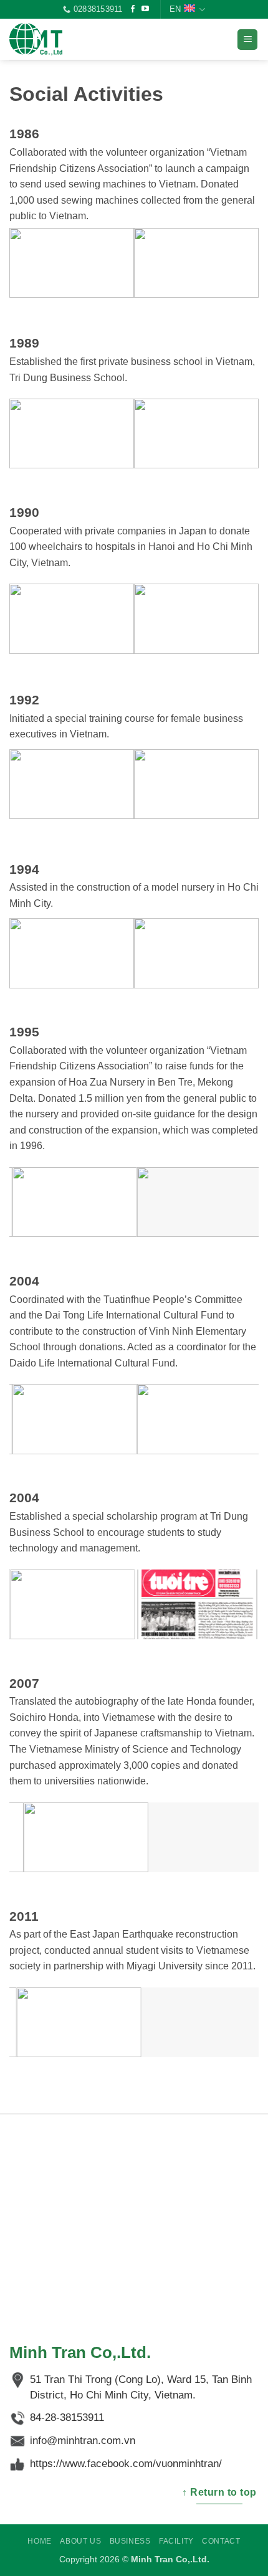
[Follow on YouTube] (145, 9)
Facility (176, 2541)
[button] (247, 40)
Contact (221, 2541)
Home (39, 2541)
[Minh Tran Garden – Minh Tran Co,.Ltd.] (72, 39)
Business (130, 2541)
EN (175, 9)
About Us (80, 2541)
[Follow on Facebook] (133, 9)
